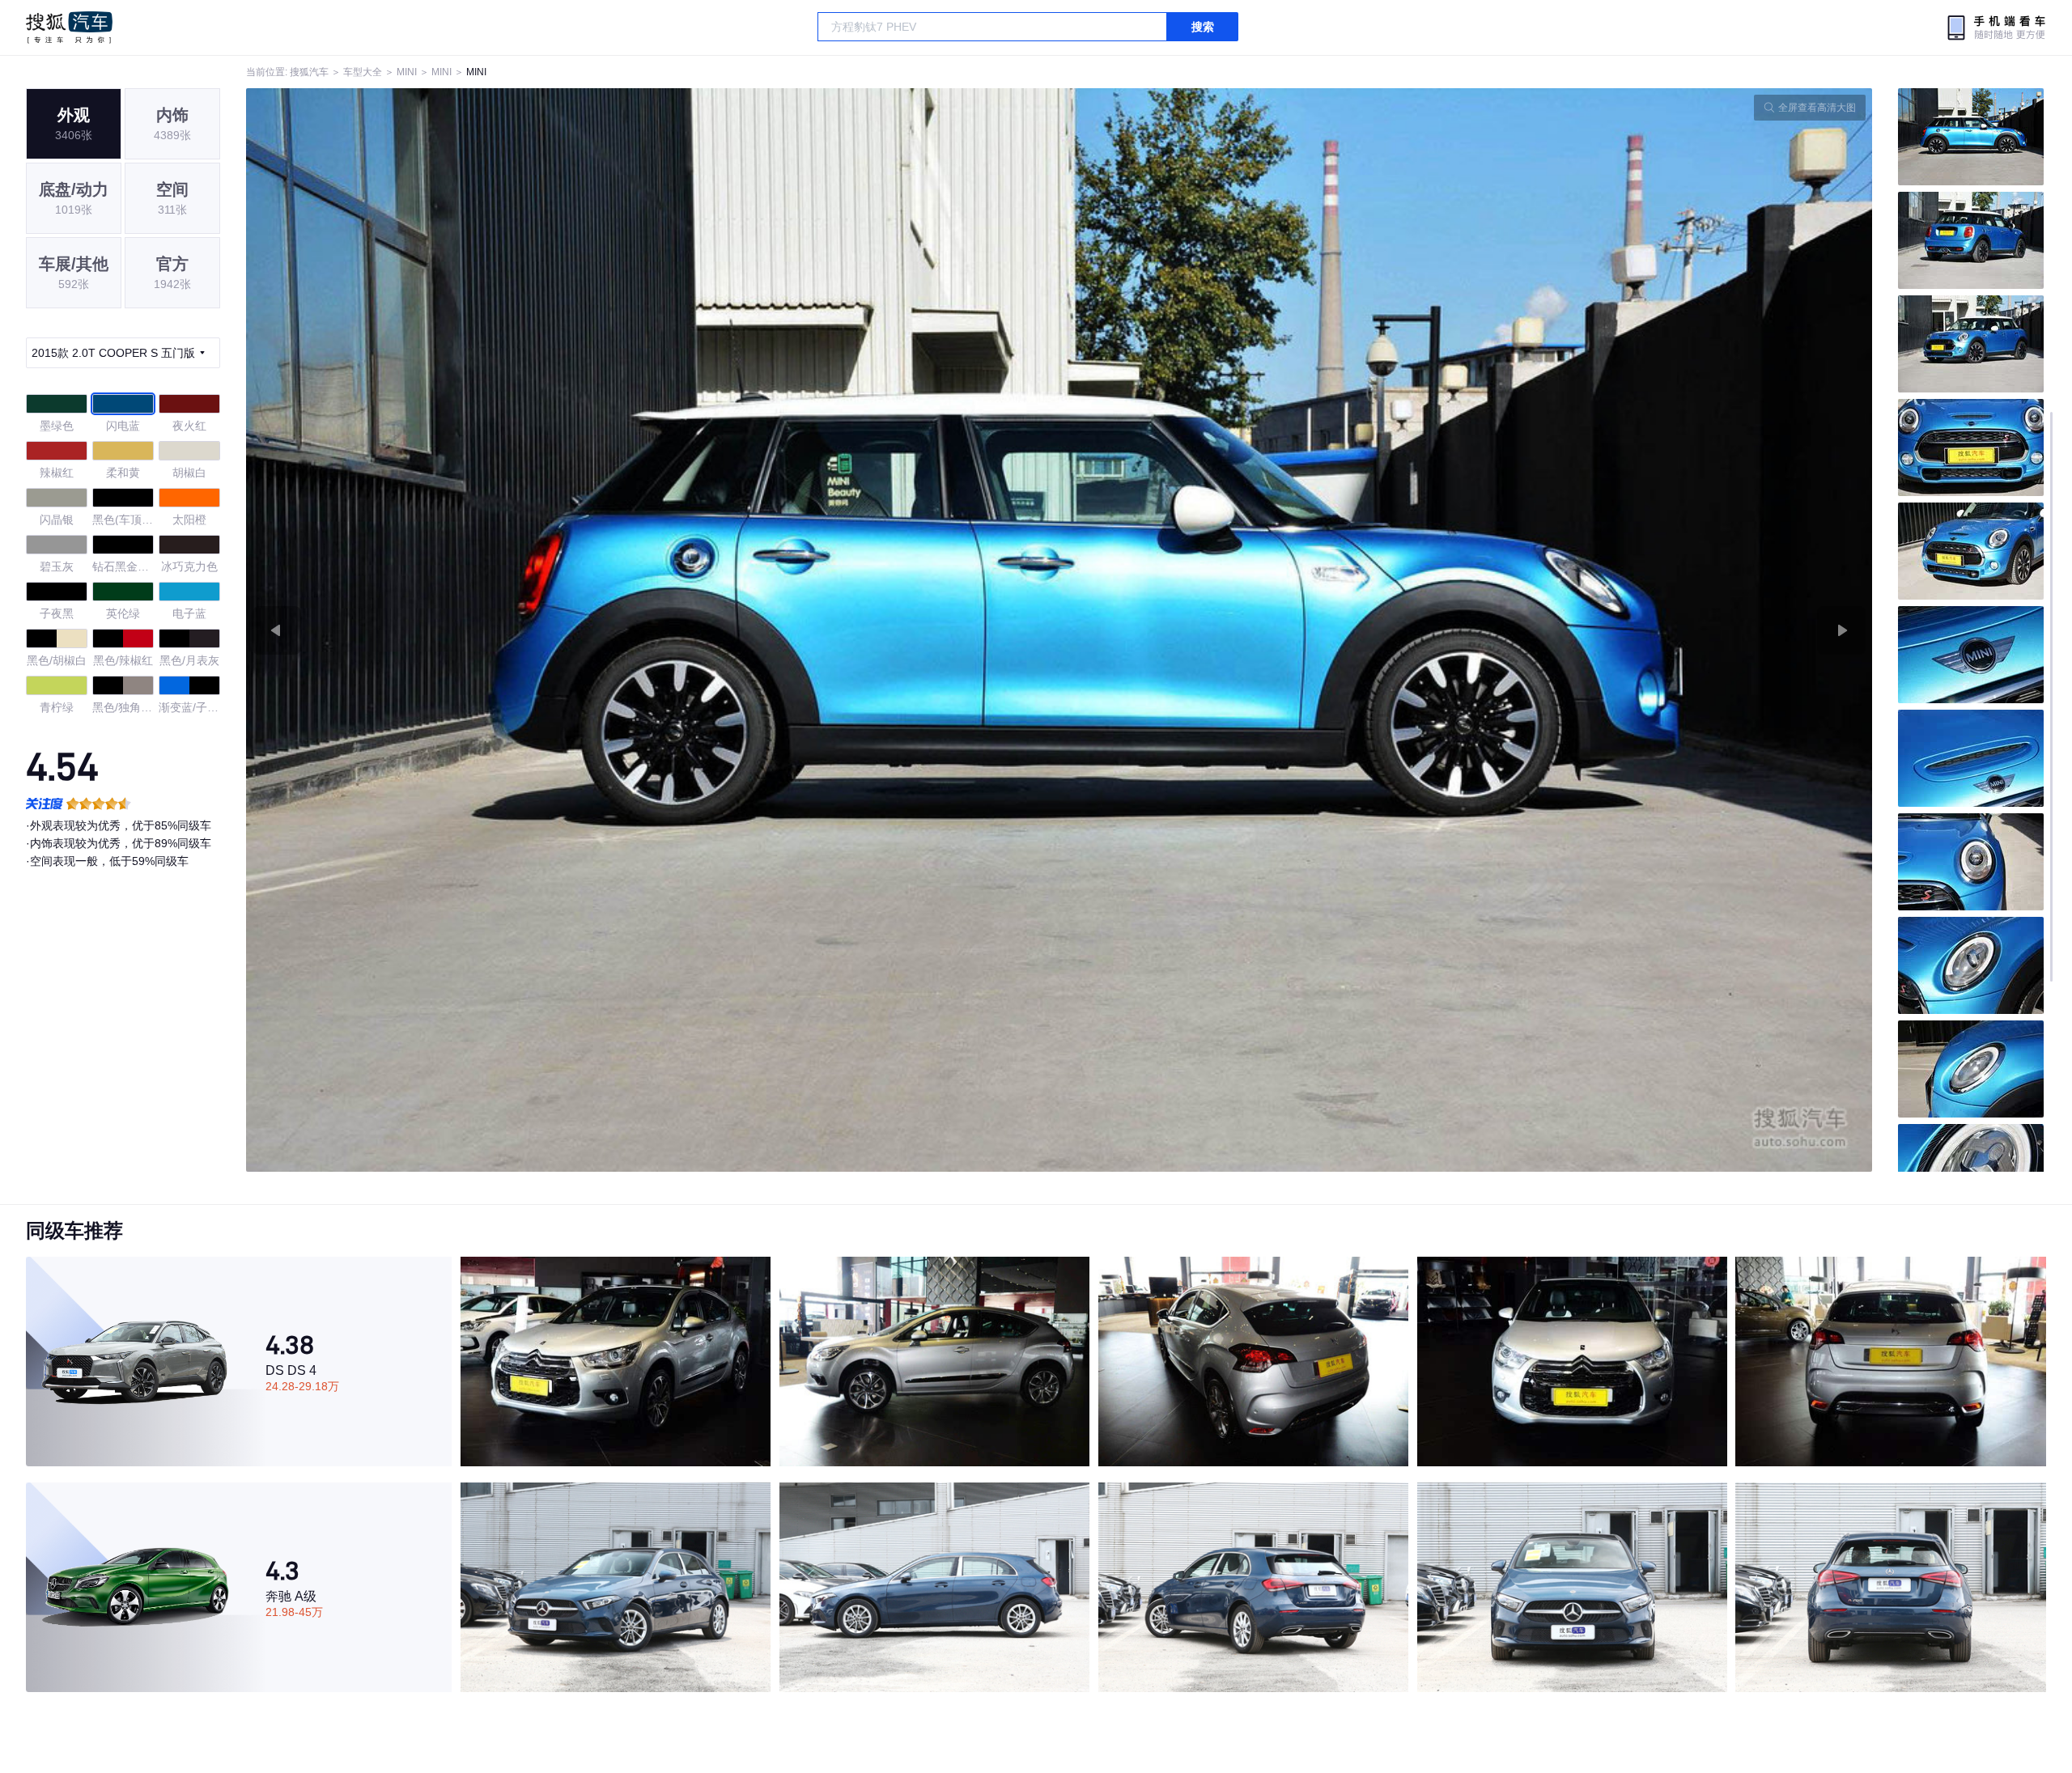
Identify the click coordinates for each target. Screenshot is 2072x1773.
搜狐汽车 (69, 28)
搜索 (1203, 27)
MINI (407, 72)
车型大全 (363, 72)
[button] (653, 630)
